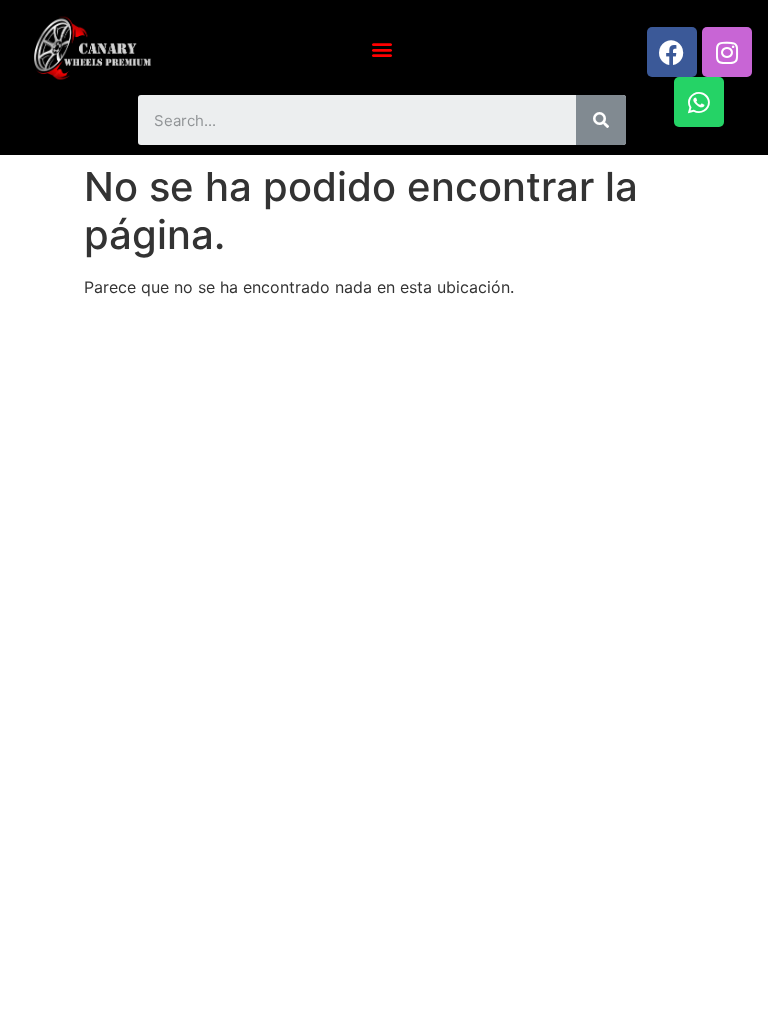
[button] (382, 48)
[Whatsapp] (699, 102)
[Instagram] (727, 52)
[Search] (601, 120)
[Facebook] (672, 52)
